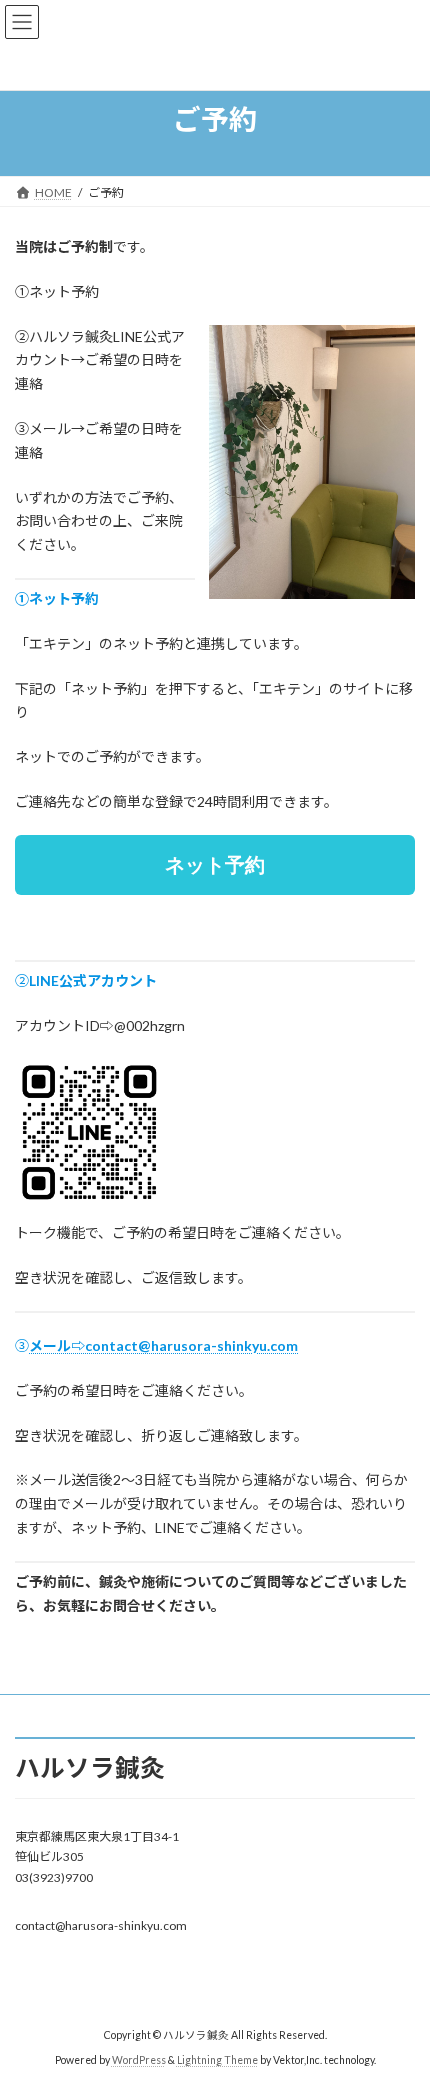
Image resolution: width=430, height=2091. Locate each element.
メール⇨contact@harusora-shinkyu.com (163, 1345)
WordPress (139, 2060)
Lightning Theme (217, 2060)
